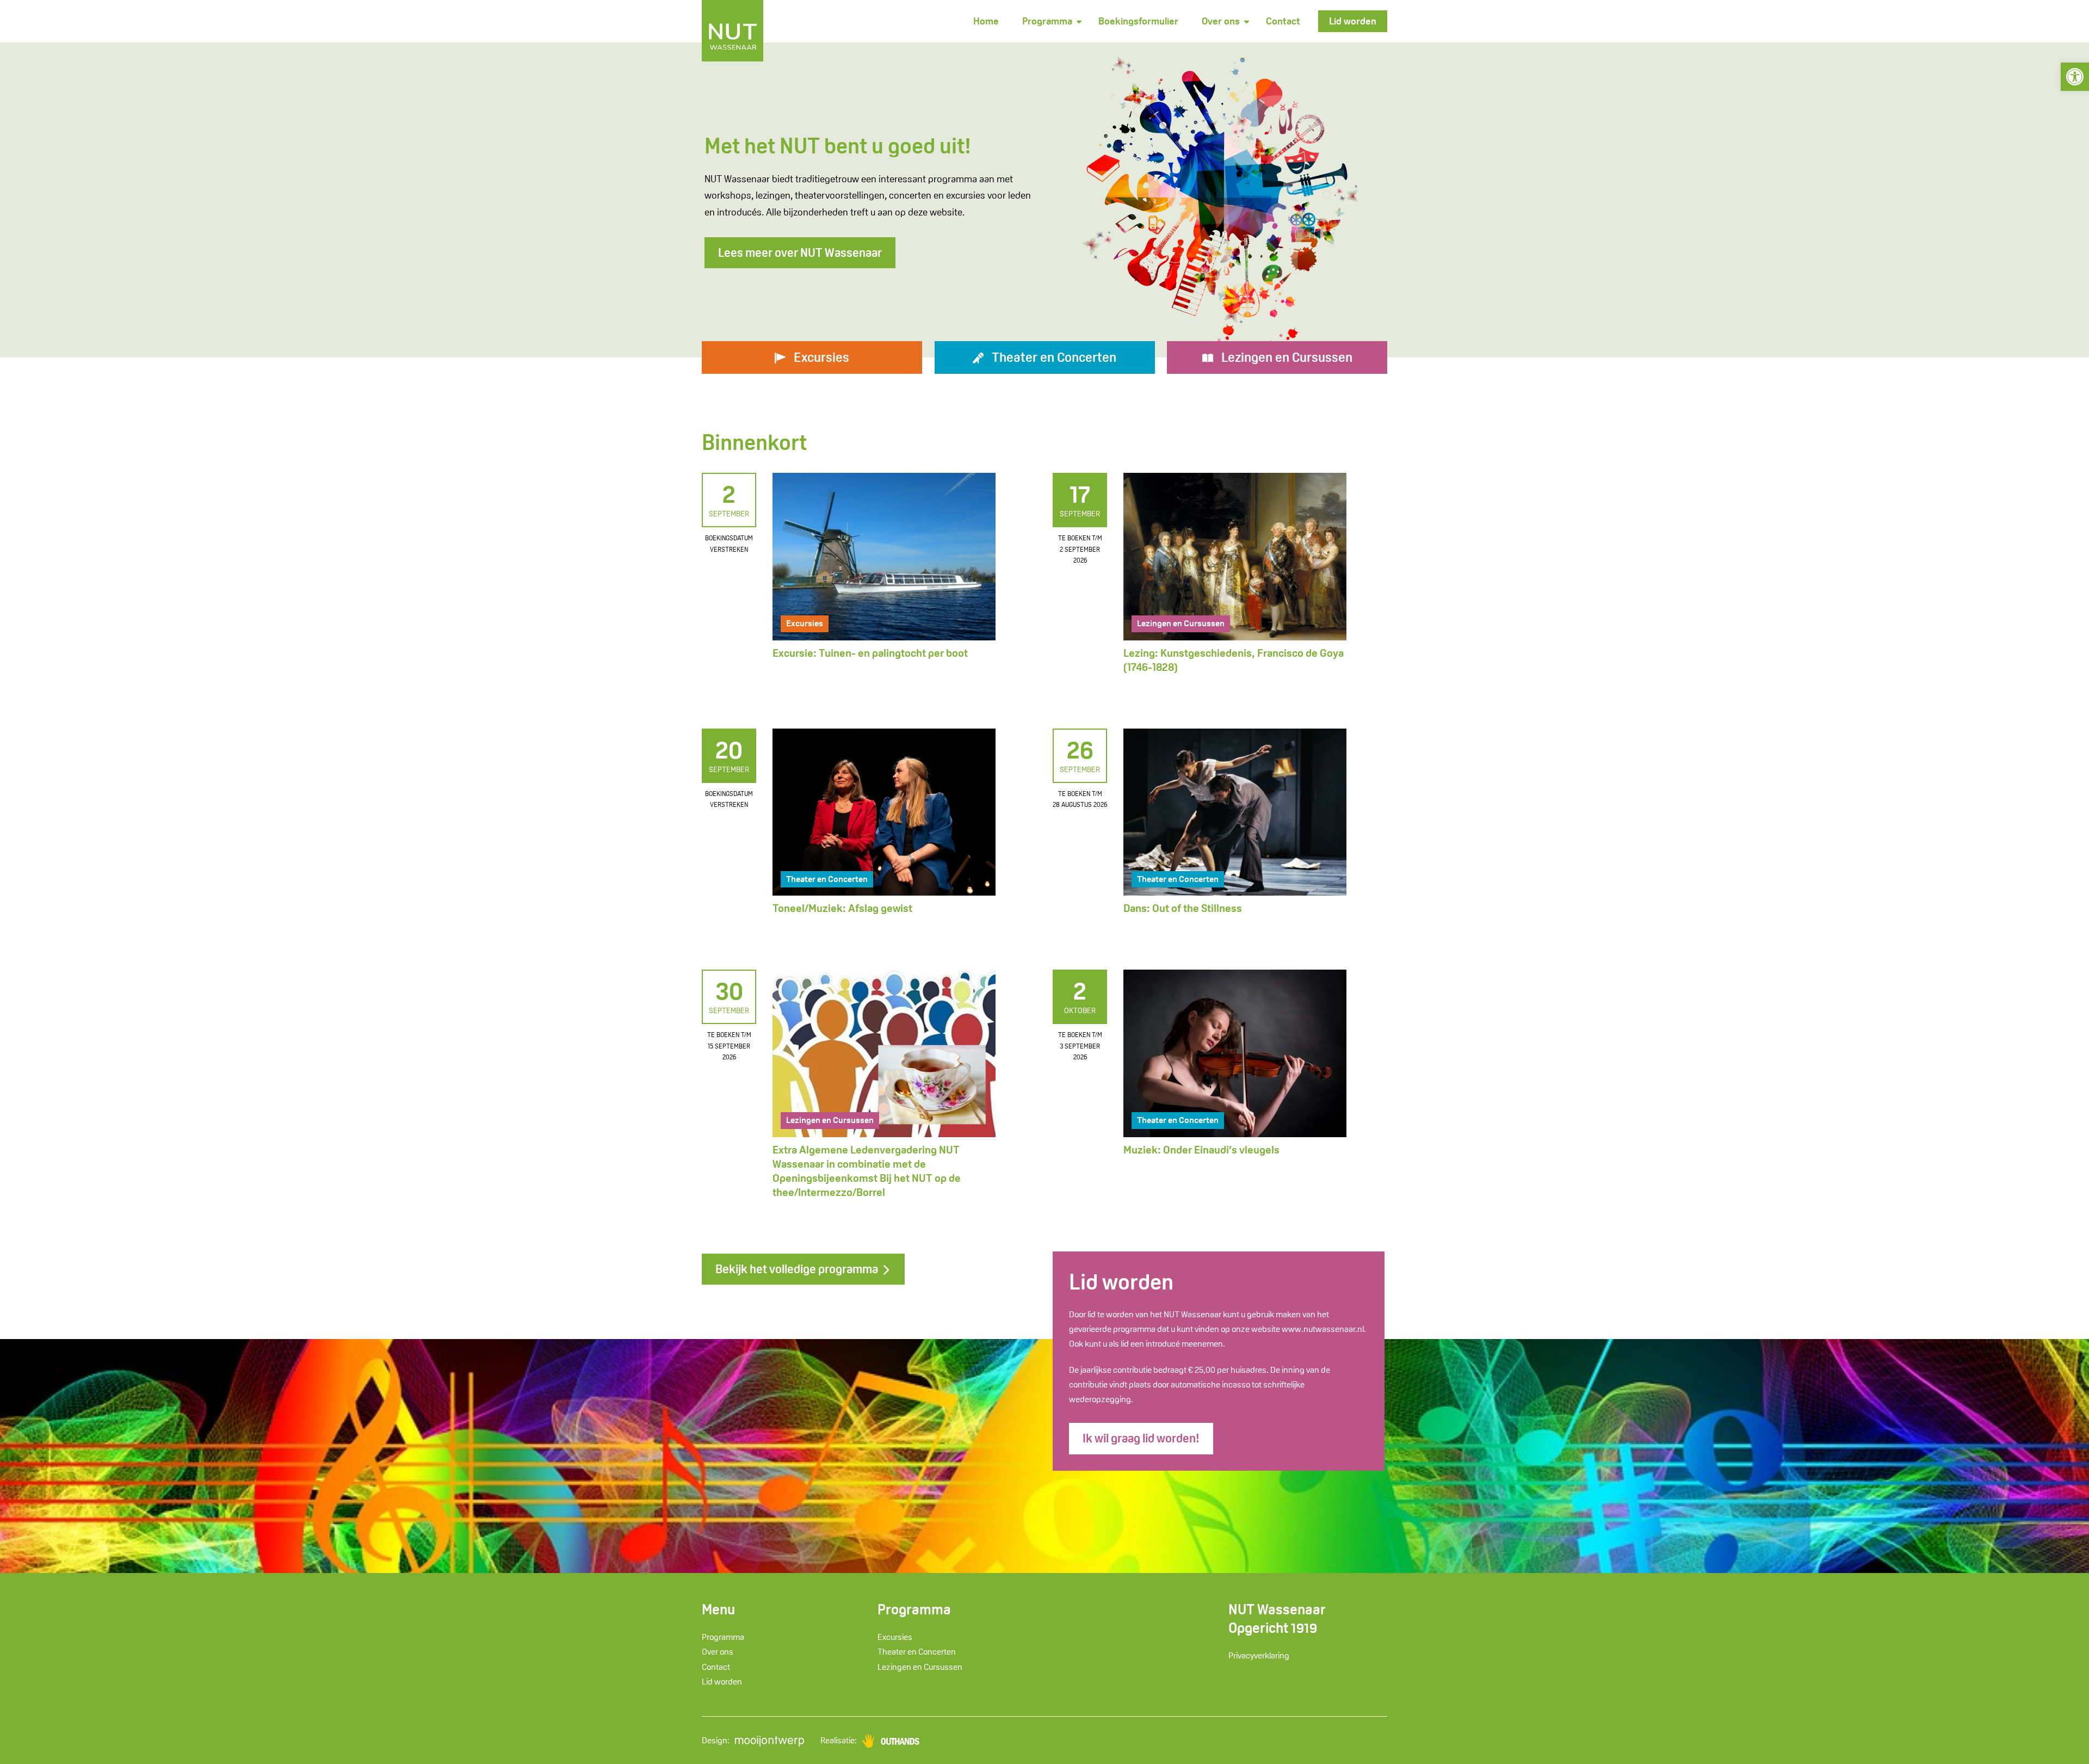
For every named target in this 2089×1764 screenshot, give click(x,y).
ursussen (1287, 357)
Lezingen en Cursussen (1181, 623)
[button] (2075, 77)
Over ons (1221, 21)
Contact (1283, 21)
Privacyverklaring (1259, 1655)
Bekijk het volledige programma (798, 1269)
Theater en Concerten (827, 879)
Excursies (805, 623)
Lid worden (1353, 21)
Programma (1047, 21)
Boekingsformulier (1138, 21)
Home (986, 21)
